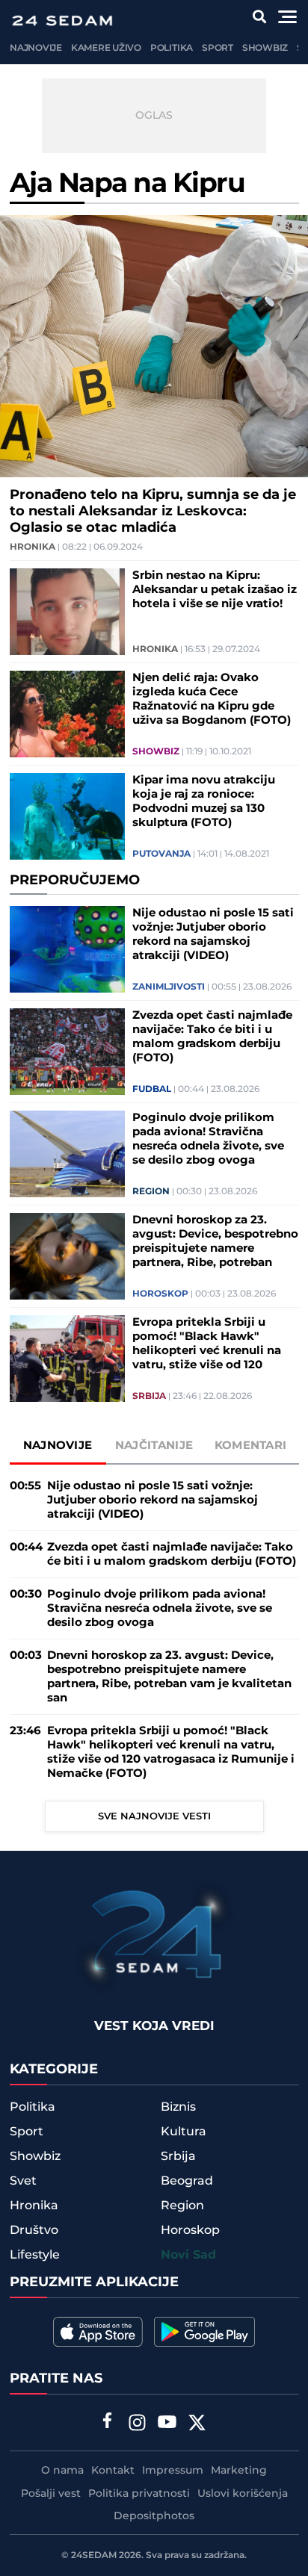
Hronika (33, 547)
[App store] (98, 2332)
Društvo (34, 2230)
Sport (218, 48)
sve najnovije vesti (154, 1816)
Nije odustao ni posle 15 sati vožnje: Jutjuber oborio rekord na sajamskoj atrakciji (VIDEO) (213, 934)
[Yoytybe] (167, 2424)
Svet (23, 2181)
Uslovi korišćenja (243, 2494)
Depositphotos (154, 2516)
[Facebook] (108, 2422)
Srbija (149, 1397)
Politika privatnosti (139, 2494)
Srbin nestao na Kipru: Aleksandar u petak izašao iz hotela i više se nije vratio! (215, 590)
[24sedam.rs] (62, 21)
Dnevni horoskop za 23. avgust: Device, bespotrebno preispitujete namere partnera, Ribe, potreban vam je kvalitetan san (215, 1241)
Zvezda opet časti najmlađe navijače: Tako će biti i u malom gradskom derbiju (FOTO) (212, 1037)
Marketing (239, 2471)
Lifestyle (35, 2255)
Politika (172, 48)
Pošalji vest (51, 2494)
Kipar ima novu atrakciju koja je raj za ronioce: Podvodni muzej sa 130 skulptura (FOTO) (204, 801)
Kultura (184, 2132)
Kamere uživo (106, 48)
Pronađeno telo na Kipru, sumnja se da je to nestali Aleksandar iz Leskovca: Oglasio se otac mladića (153, 512)
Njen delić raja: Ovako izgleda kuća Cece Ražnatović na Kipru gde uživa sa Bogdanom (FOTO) (212, 699)
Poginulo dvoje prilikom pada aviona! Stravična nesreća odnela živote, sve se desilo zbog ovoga (208, 1139)
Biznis (178, 2107)
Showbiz (265, 48)
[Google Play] (204, 2332)
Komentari (251, 1446)
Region (151, 1192)
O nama (62, 2471)
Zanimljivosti (169, 987)
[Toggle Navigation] (287, 17)
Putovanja (161, 854)
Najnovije (36, 48)
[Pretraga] (260, 17)
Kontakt (113, 2471)
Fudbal (152, 1090)
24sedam (94, 2555)
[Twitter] (197, 2424)
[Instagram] (138, 2424)
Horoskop (160, 1294)
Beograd (187, 2181)
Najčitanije (154, 1446)
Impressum (173, 2471)
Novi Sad (188, 2255)
